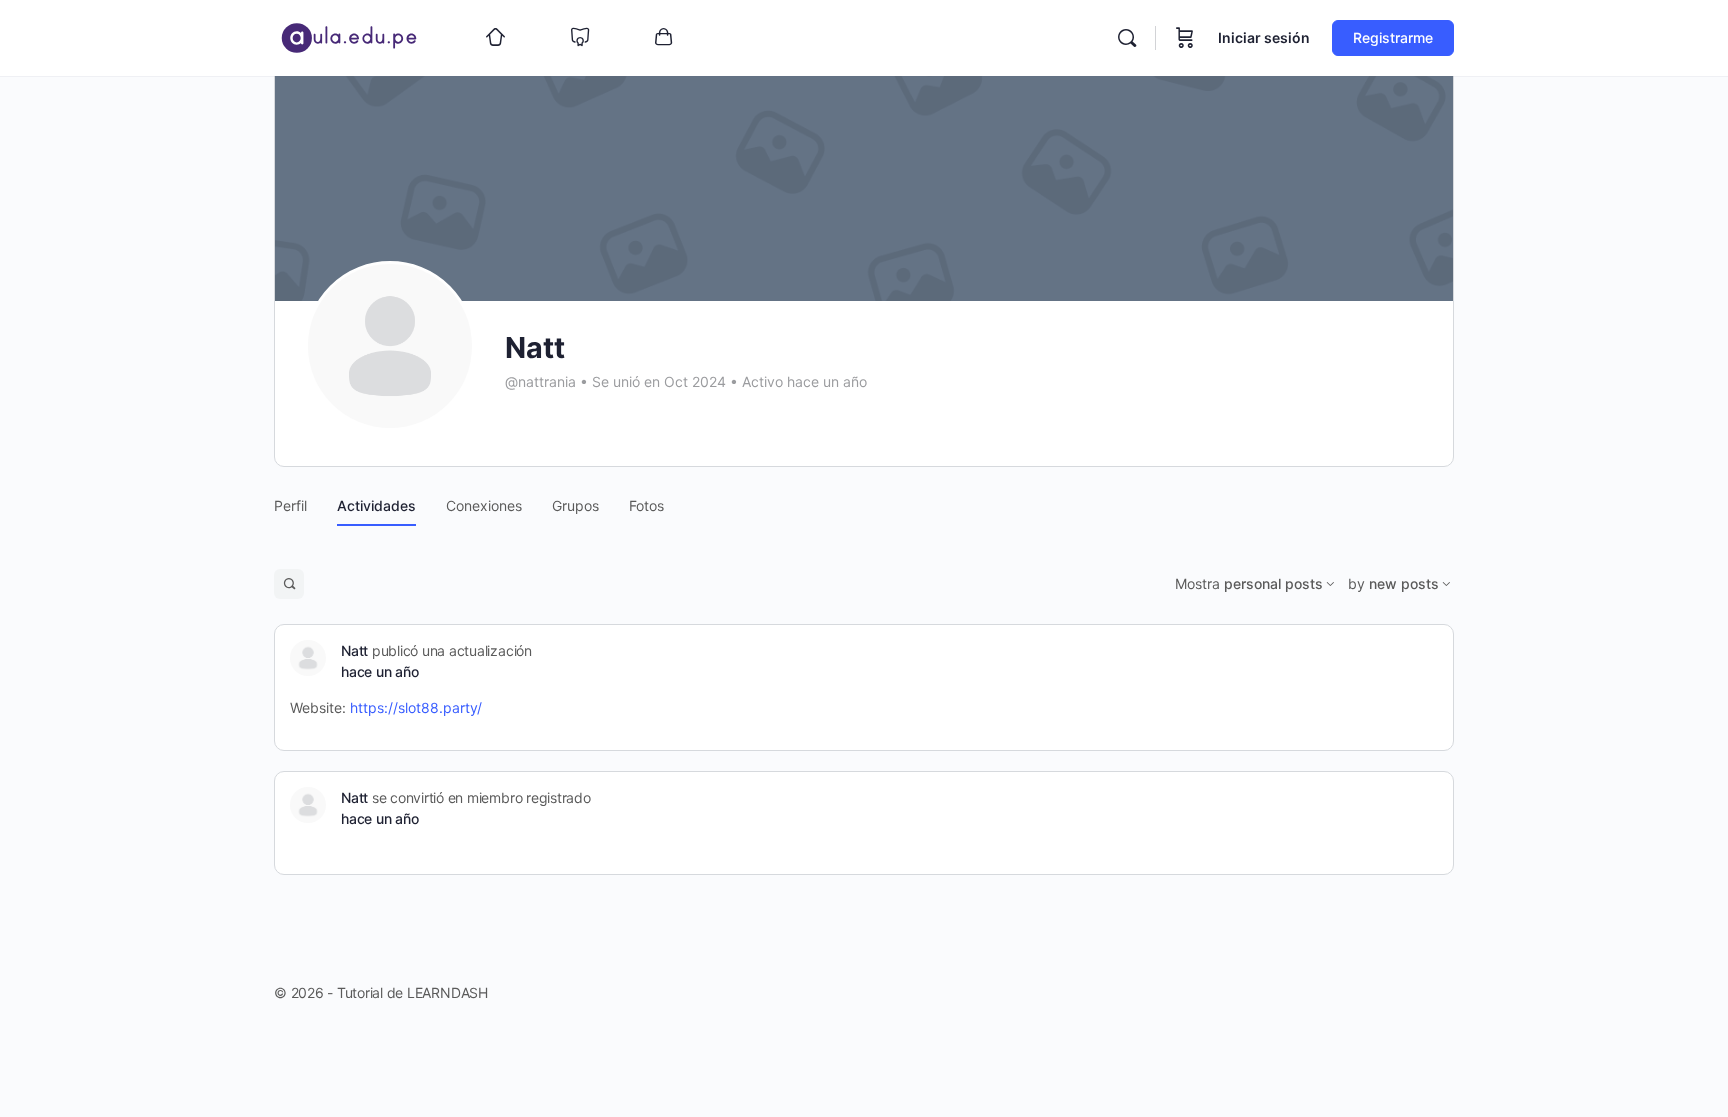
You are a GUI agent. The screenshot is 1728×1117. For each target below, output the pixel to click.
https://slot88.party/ (416, 707)
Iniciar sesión (1264, 37)
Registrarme (1393, 37)
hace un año (379, 671)
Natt (354, 650)
